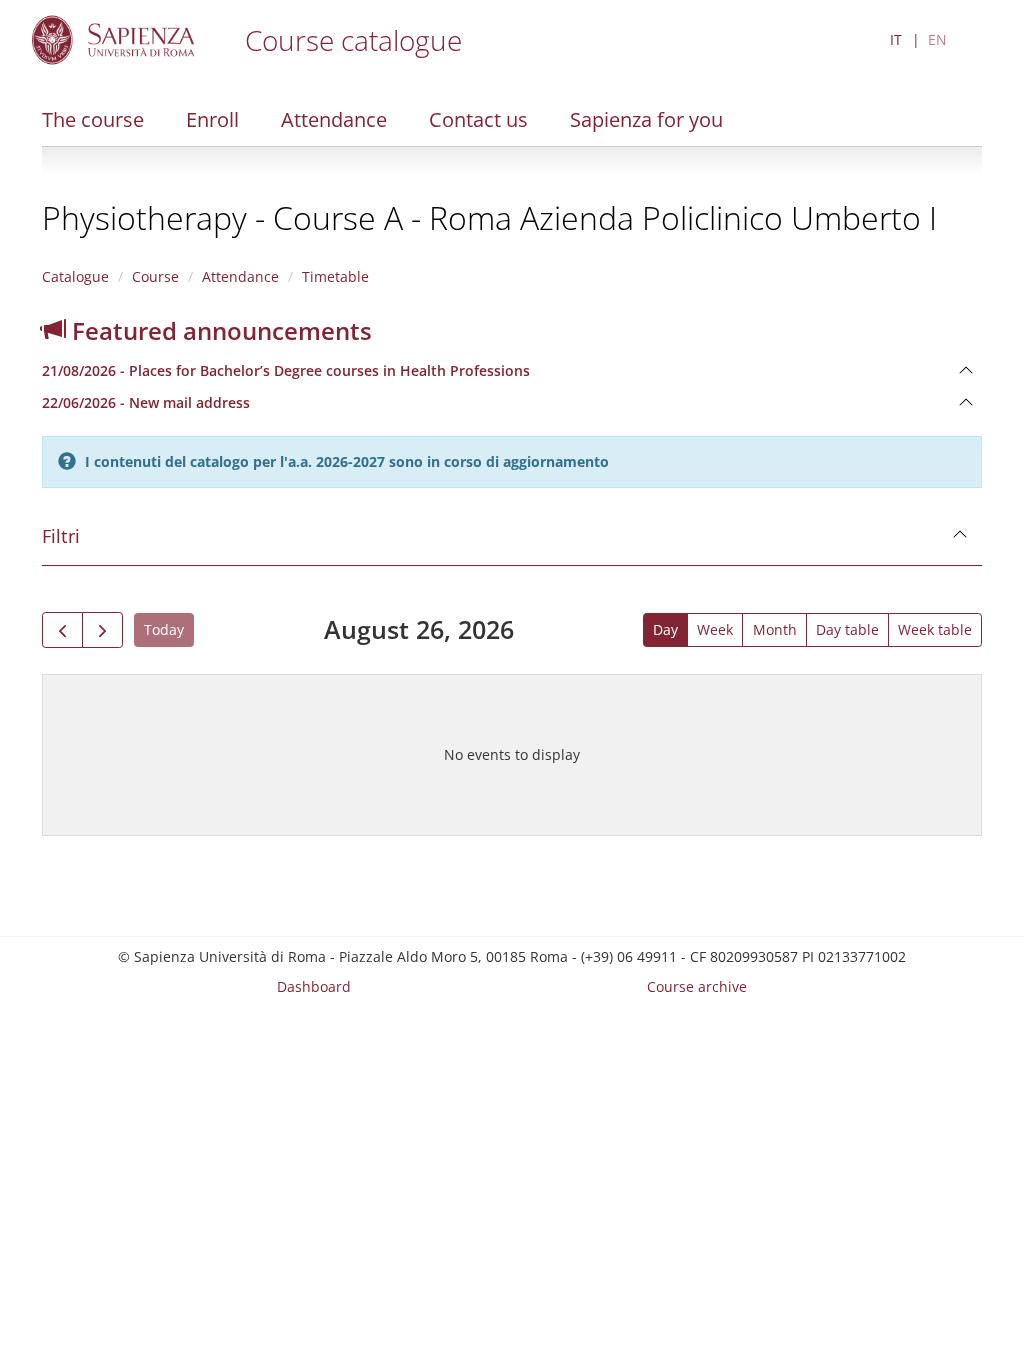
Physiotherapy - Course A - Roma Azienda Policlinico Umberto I (489, 217)
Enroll (212, 119)
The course (93, 119)
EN (937, 39)
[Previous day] (62, 630)
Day (665, 629)
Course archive (697, 986)
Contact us (478, 119)
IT (896, 39)
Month (775, 629)
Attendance (334, 119)
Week (715, 629)
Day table (847, 629)
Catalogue (75, 276)
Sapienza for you (646, 119)
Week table (935, 629)
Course (155, 276)
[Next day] (102, 630)
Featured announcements (219, 330)
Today (164, 629)
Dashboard (314, 986)
